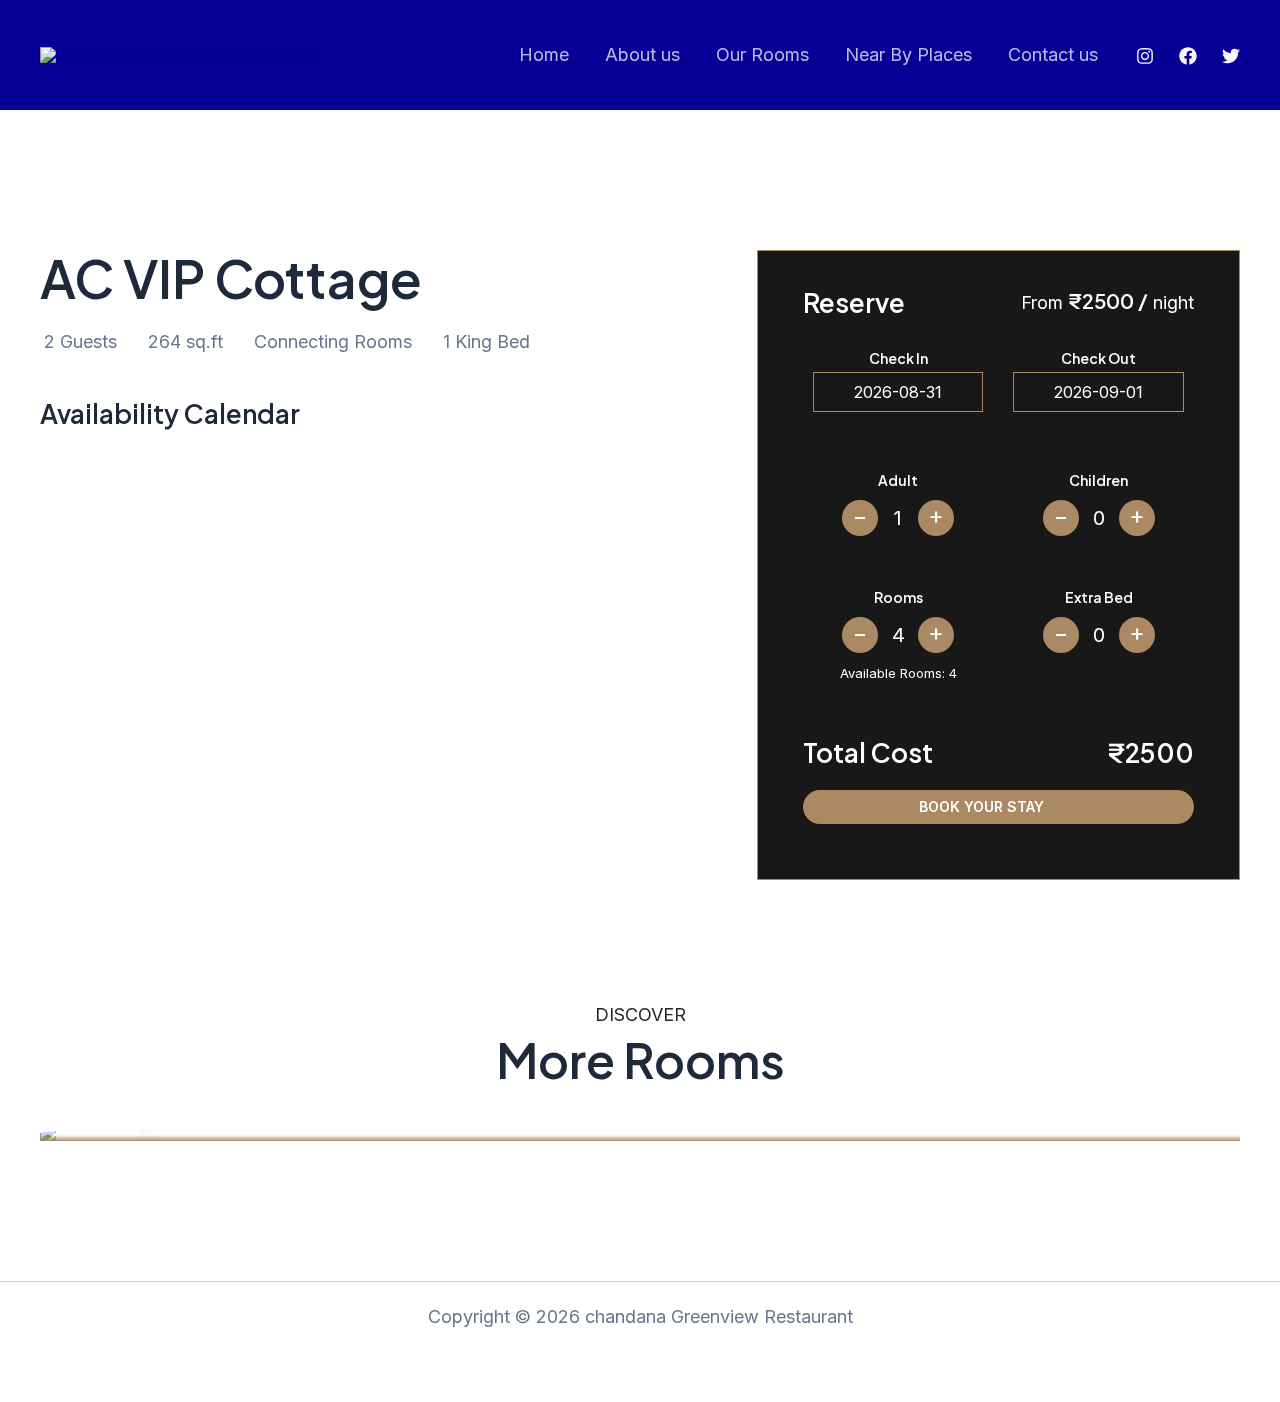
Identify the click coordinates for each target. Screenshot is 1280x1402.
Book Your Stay (981, 806)
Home (544, 54)
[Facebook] (1188, 56)
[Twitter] (1231, 56)
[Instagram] (1145, 56)
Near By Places (908, 54)
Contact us (1053, 54)
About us (642, 54)
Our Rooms (762, 54)
